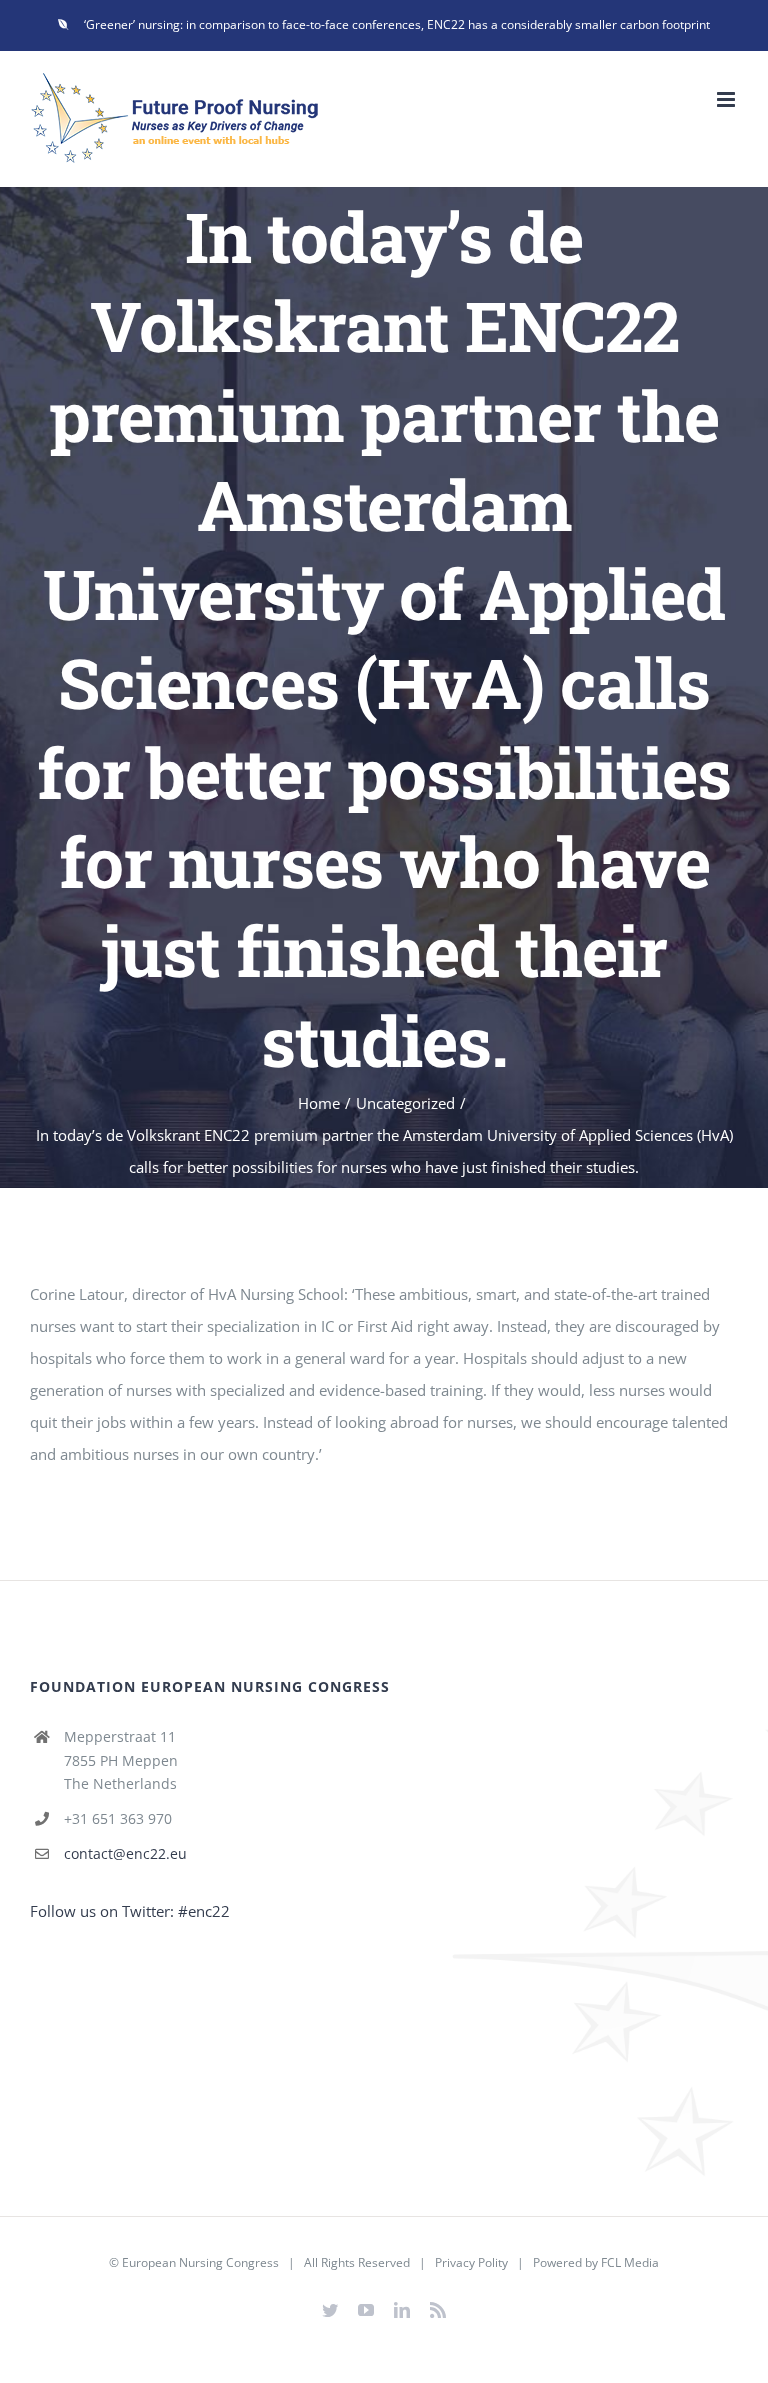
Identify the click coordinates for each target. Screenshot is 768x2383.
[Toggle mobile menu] (727, 99)
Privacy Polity (471, 2262)
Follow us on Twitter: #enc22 (130, 1911)
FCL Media (630, 2262)
